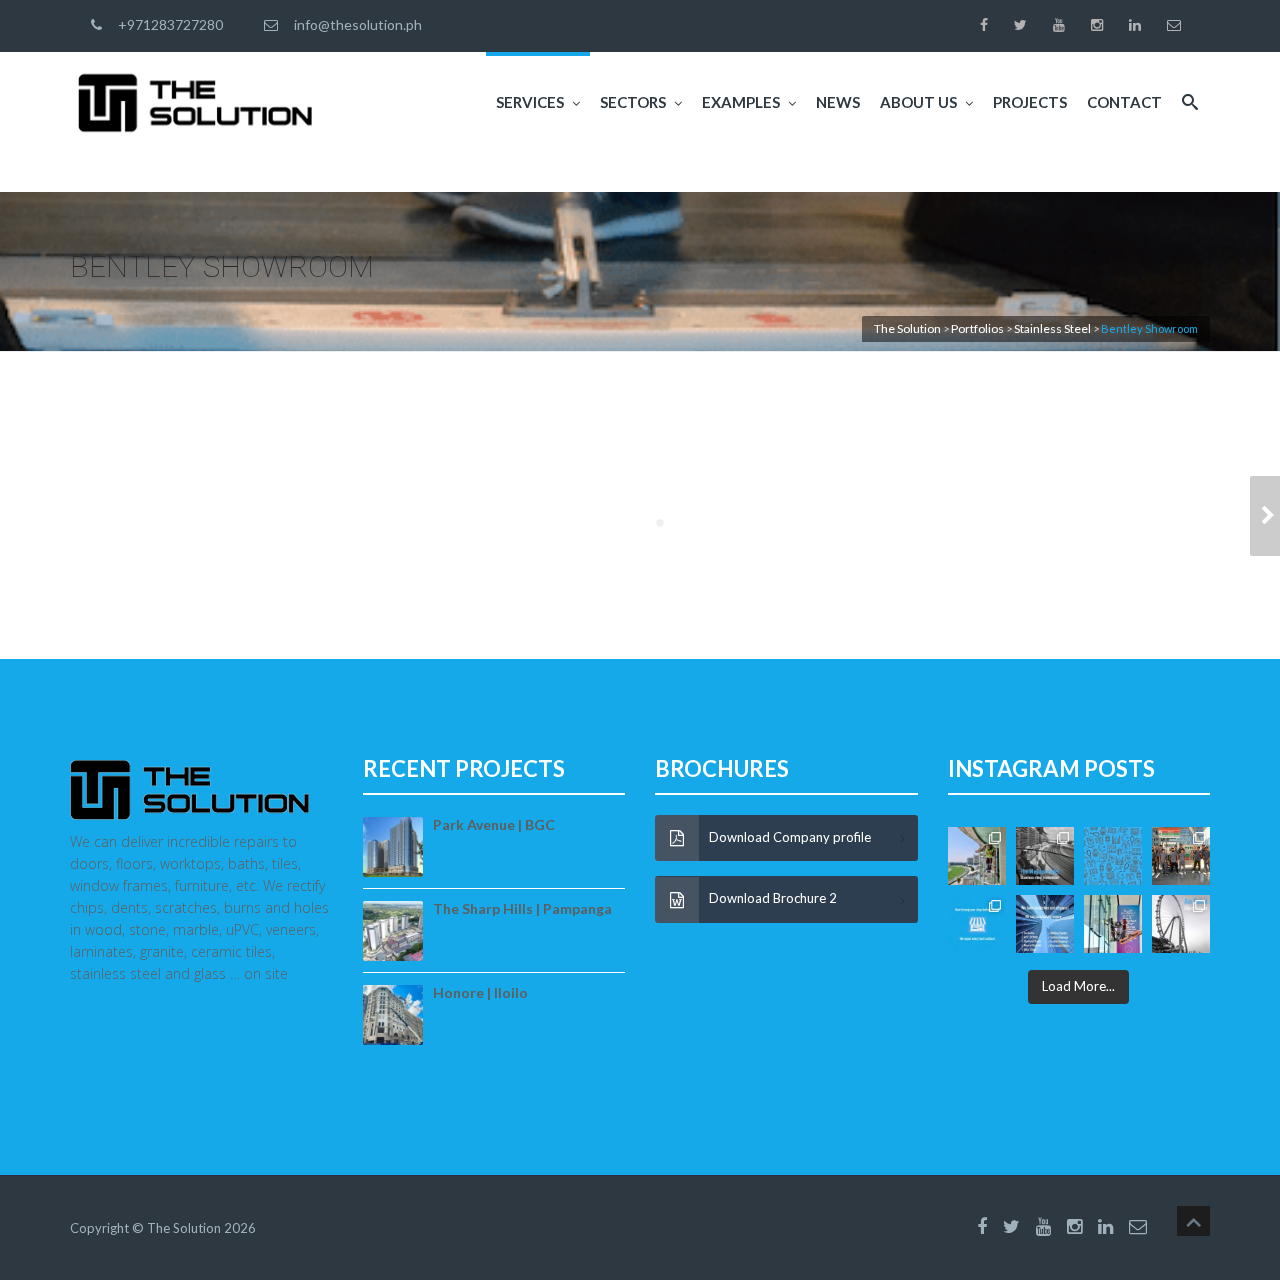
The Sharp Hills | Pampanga (522, 908)
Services (530, 102)
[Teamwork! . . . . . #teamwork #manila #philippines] (1181, 856)
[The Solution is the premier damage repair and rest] (977, 924)
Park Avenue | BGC (494, 824)
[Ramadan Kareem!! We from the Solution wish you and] (1113, 856)
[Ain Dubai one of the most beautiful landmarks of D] (1181, 924)
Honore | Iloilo (480, 992)
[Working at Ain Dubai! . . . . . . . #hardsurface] (1113, 924)
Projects (1030, 102)
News (838, 102)
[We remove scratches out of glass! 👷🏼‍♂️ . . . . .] (1045, 924)
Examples (741, 102)
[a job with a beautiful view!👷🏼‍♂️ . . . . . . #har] (977, 856)
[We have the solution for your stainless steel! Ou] (1045, 856)
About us (918, 102)
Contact (1124, 102)
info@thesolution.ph (355, 24)
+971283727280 (167, 24)
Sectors (633, 102)
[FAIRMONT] (1265, 516)
